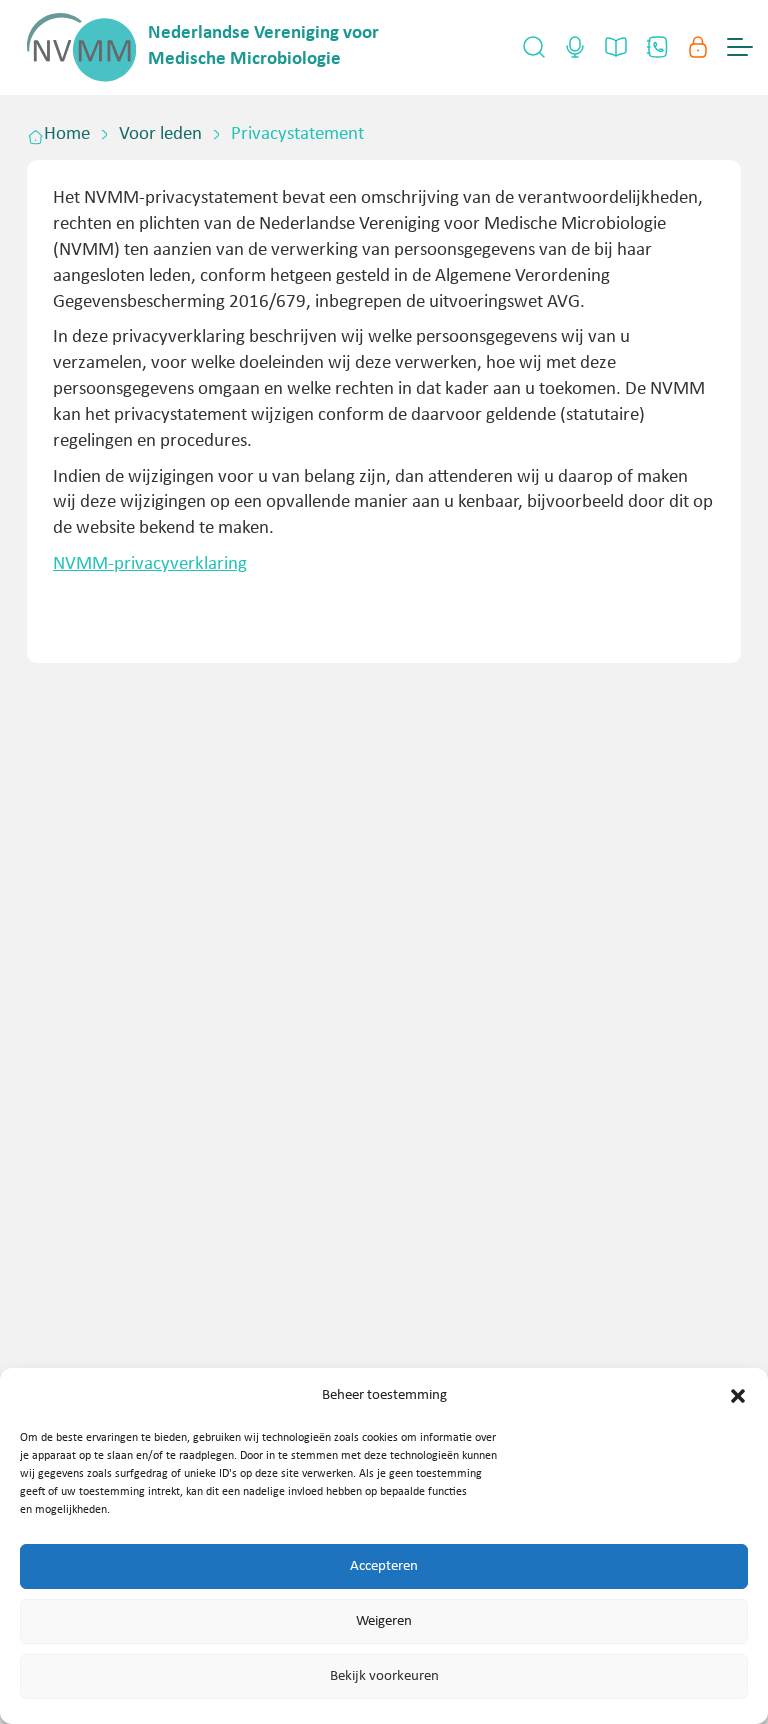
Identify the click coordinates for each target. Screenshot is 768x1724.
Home (67, 134)
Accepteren (384, 1566)
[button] (738, 1396)
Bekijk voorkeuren (384, 1676)
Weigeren (384, 1621)
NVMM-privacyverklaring (150, 564)
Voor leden (160, 134)
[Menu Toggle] (740, 47)
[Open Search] (534, 47)
